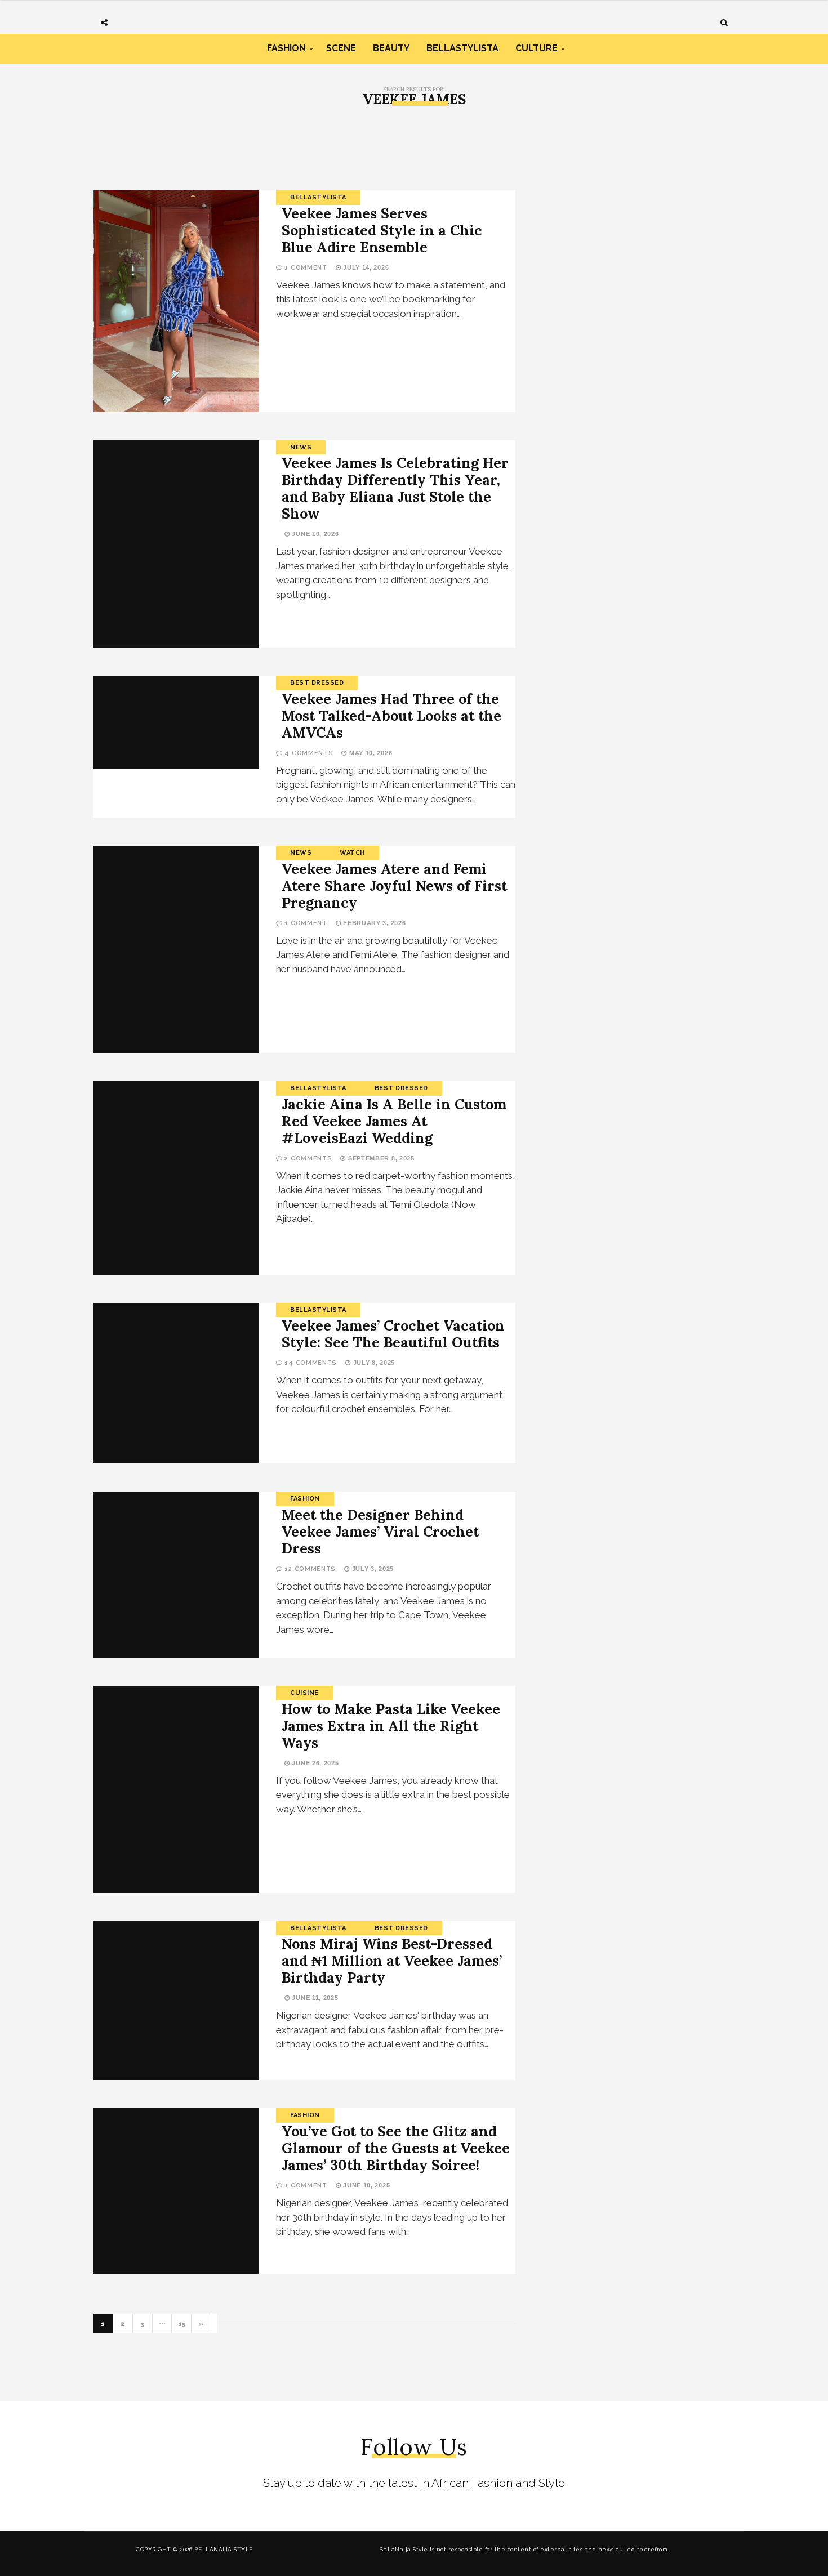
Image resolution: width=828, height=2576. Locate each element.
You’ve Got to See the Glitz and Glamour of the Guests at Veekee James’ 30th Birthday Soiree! (396, 2148)
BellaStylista (462, 48)
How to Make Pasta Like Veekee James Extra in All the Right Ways (391, 1726)
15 (182, 2324)
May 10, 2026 (370, 753)
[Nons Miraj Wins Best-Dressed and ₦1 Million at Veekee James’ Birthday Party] (176, 2001)
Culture (537, 48)
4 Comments (309, 753)
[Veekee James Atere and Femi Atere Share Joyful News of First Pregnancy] (176, 949)
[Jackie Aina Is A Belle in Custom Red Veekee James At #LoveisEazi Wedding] (176, 1178)
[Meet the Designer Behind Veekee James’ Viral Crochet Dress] (176, 1575)
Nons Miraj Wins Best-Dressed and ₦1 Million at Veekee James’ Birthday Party (392, 1961)
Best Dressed (317, 683)
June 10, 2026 (315, 534)
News (301, 447)
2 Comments (308, 1158)
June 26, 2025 (315, 1763)
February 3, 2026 (373, 923)
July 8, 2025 (373, 1363)
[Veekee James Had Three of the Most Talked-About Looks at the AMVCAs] (176, 722)
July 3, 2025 (372, 1569)
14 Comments (311, 1363)
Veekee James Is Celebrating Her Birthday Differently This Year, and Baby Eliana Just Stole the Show (395, 488)
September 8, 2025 (380, 1158)
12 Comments (310, 1569)
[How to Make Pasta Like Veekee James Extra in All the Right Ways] (176, 1789)
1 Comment (306, 268)
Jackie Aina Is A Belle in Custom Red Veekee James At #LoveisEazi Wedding (394, 1121)
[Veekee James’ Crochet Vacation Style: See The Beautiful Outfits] (176, 1383)
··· (162, 2324)
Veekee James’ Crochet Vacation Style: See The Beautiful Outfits (393, 1334)
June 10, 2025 (365, 2185)
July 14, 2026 (365, 267)
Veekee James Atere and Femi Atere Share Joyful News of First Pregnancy (394, 886)
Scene (341, 48)
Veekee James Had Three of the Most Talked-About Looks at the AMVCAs (391, 716)
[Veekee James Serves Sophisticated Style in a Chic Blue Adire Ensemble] (176, 301)
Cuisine (304, 1693)
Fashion (286, 48)
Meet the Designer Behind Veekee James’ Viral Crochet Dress (380, 1532)
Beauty (391, 48)
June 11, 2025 (314, 1998)
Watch (352, 853)
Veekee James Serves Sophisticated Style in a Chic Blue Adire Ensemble (382, 230)
